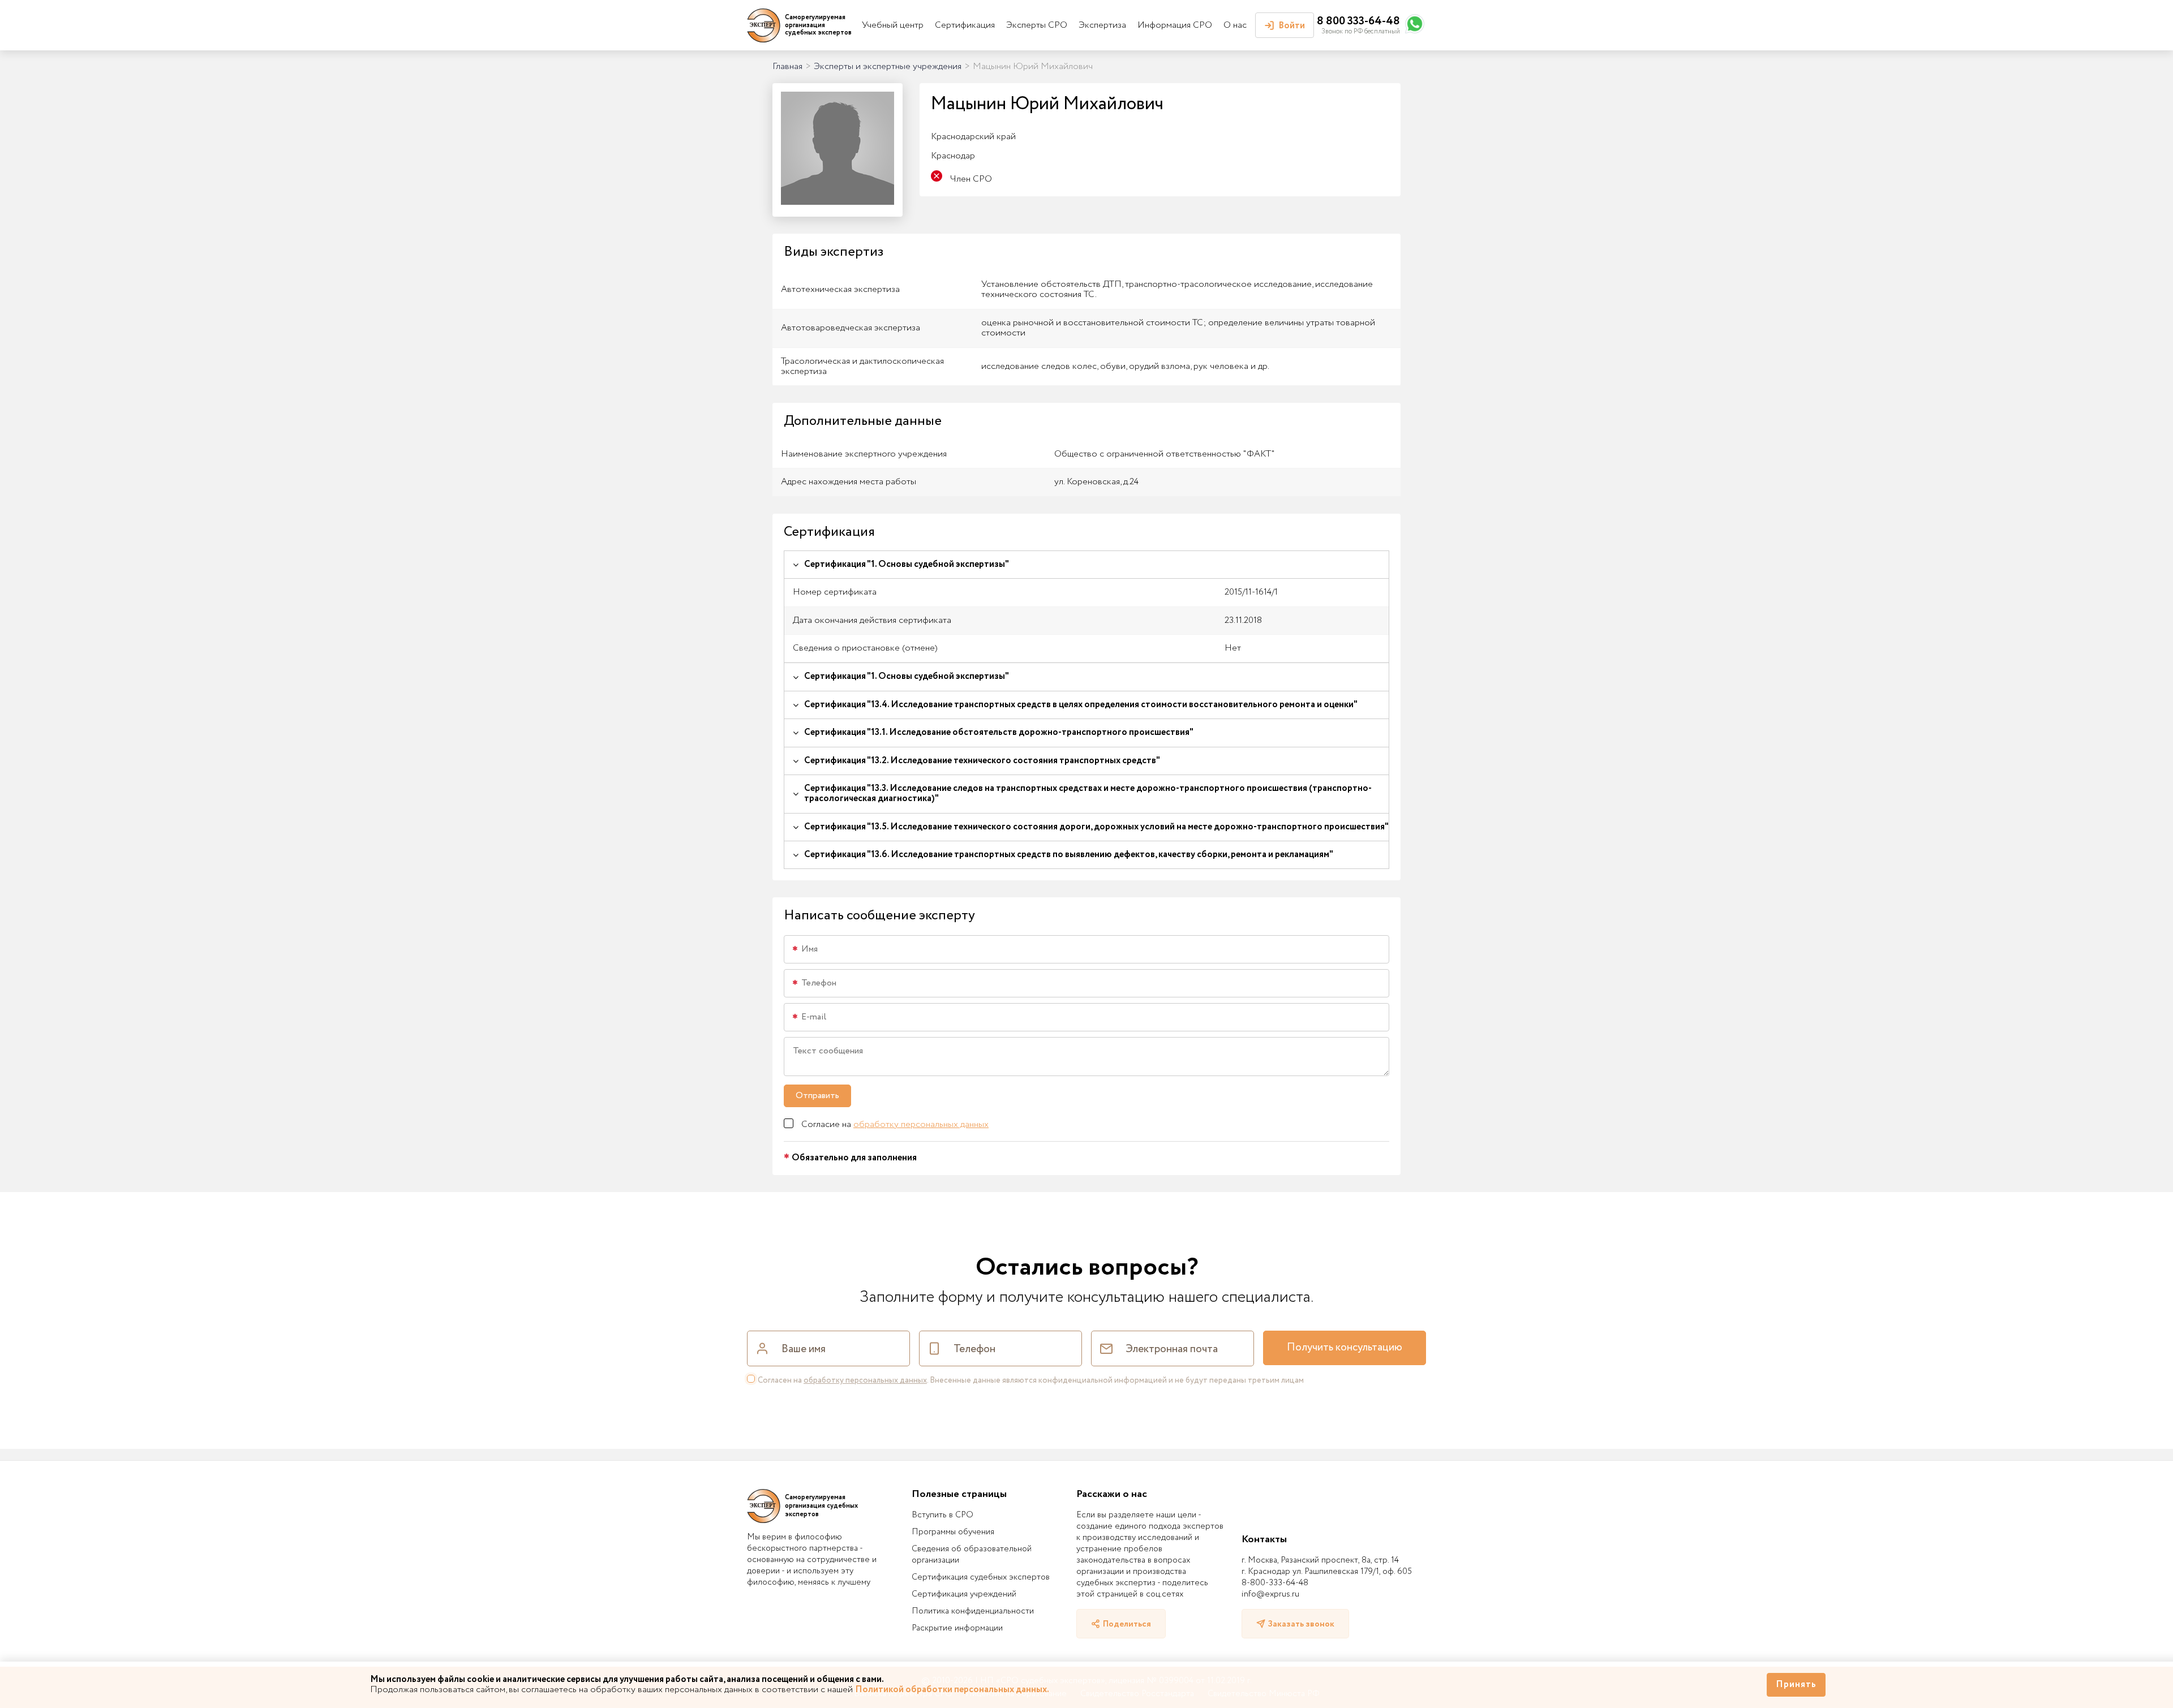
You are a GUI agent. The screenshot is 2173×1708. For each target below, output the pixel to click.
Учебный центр (893, 25)
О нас (1235, 25)
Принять (1796, 1685)
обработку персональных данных (921, 1124)
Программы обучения (953, 1532)
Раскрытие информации (957, 1628)
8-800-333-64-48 (1275, 1583)
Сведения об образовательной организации (972, 1555)
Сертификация (965, 25)
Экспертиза (1102, 25)
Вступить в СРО (942, 1515)
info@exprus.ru (1270, 1594)
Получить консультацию (1345, 1348)
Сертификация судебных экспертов (981, 1577)
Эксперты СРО (1037, 25)
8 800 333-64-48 (1358, 21)
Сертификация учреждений (964, 1594)
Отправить (817, 1096)
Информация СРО (1175, 25)
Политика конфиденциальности (973, 1611)
